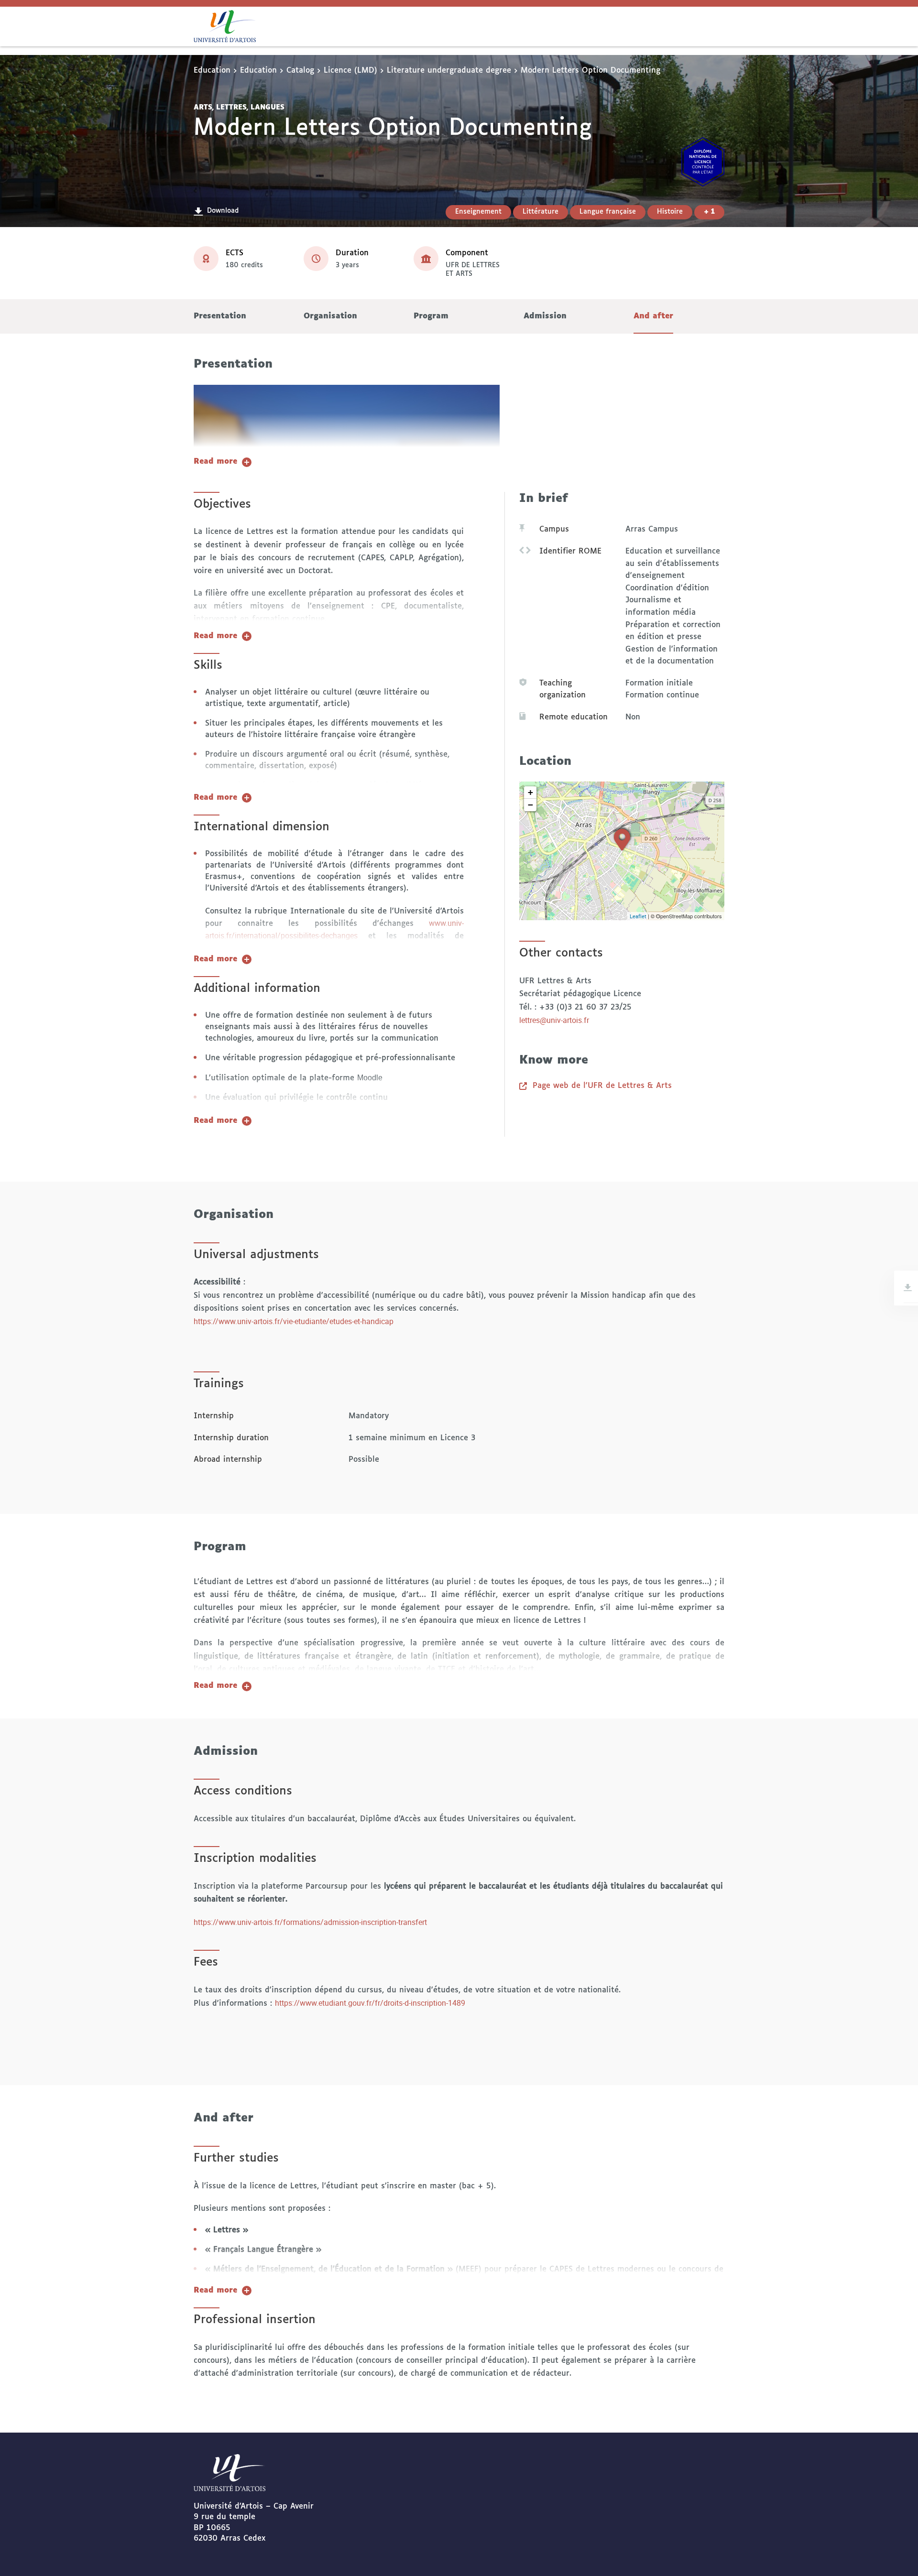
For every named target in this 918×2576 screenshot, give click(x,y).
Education (212, 71)
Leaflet (638, 916)
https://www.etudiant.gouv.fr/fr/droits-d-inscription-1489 (370, 2003)
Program (431, 316)
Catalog (300, 71)
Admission (545, 316)
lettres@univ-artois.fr (554, 1020)
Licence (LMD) (350, 71)
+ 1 (709, 212)
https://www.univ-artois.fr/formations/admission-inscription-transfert (312, 1922)
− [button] (530, 805)
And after (653, 316)
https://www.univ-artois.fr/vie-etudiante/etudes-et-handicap (294, 1321)
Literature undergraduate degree (449, 71)
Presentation (220, 316)
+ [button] (530, 792)
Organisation (330, 316)
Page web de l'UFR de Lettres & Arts (602, 1086)
